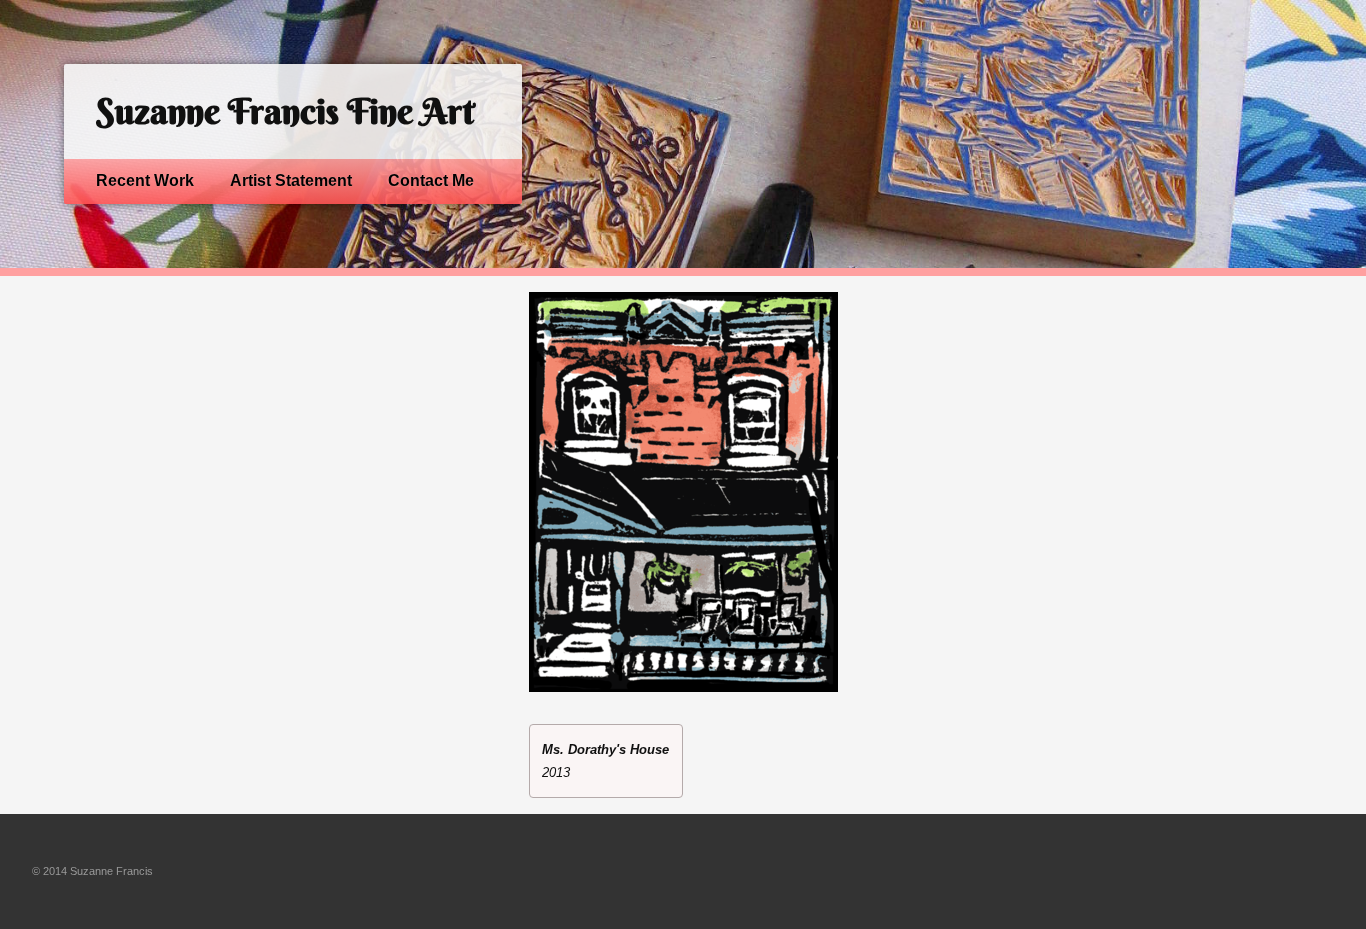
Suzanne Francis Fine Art (285, 111)
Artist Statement (291, 180)
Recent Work (145, 180)
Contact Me (431, 180)
